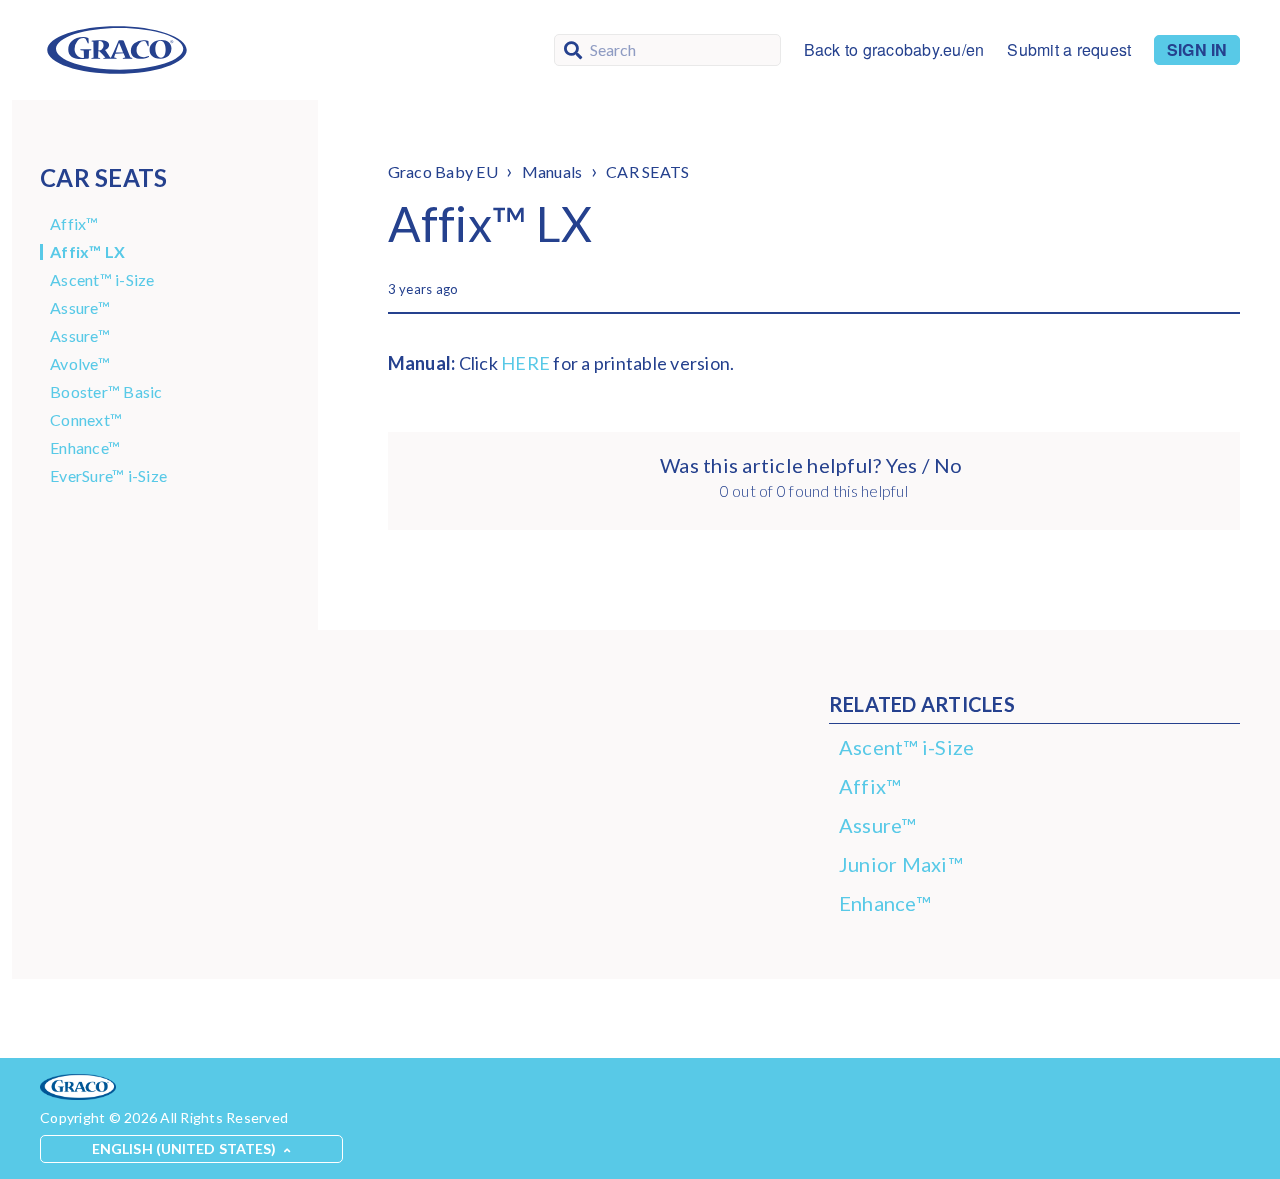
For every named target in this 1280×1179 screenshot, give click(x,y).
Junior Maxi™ (900, 864)
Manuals (552, 171)
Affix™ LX (87, 252)
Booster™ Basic (106, 392)
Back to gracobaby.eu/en (894, 50)
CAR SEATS (647, 171)
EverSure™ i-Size (108, 476)
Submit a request (1069, 50)
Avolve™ (80, 364)
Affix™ (74, 224)
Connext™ (86, 420)
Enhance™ (85, 448)
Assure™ (80, 308)
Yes (901, 465)
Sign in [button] (1197, 49)
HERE (525, 363)
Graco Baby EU (443, 171)
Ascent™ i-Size (102, 280)
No (948, 465)
